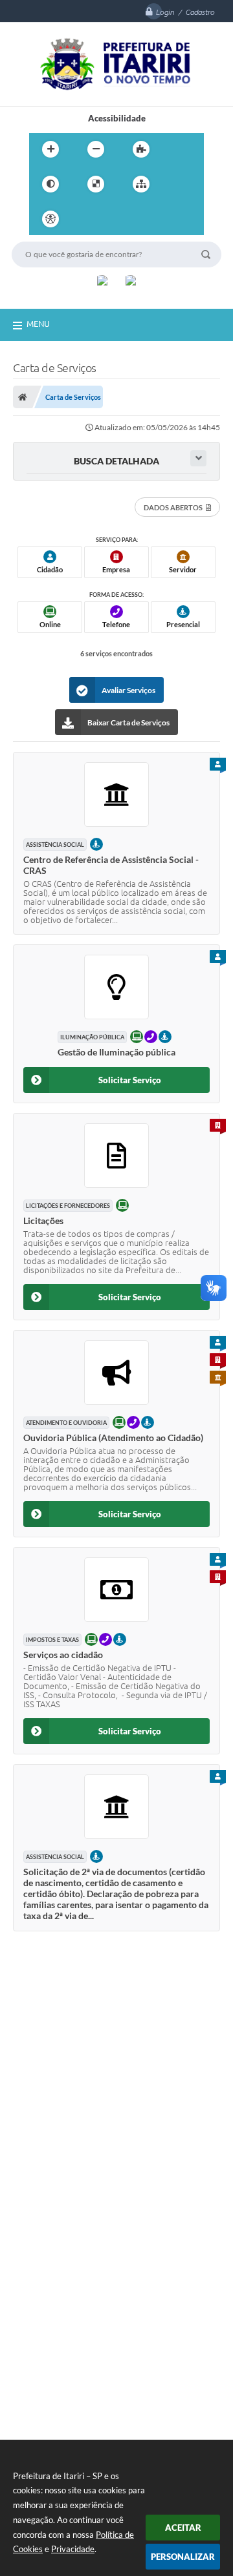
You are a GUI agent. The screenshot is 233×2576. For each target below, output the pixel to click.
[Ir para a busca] (144, 219)
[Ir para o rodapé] (173, 219)
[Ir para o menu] (116, 219)
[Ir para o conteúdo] (87, 219)
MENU (38, 324)
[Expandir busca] (198, 458)
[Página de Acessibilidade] (50, 219)
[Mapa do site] (141, 184)
